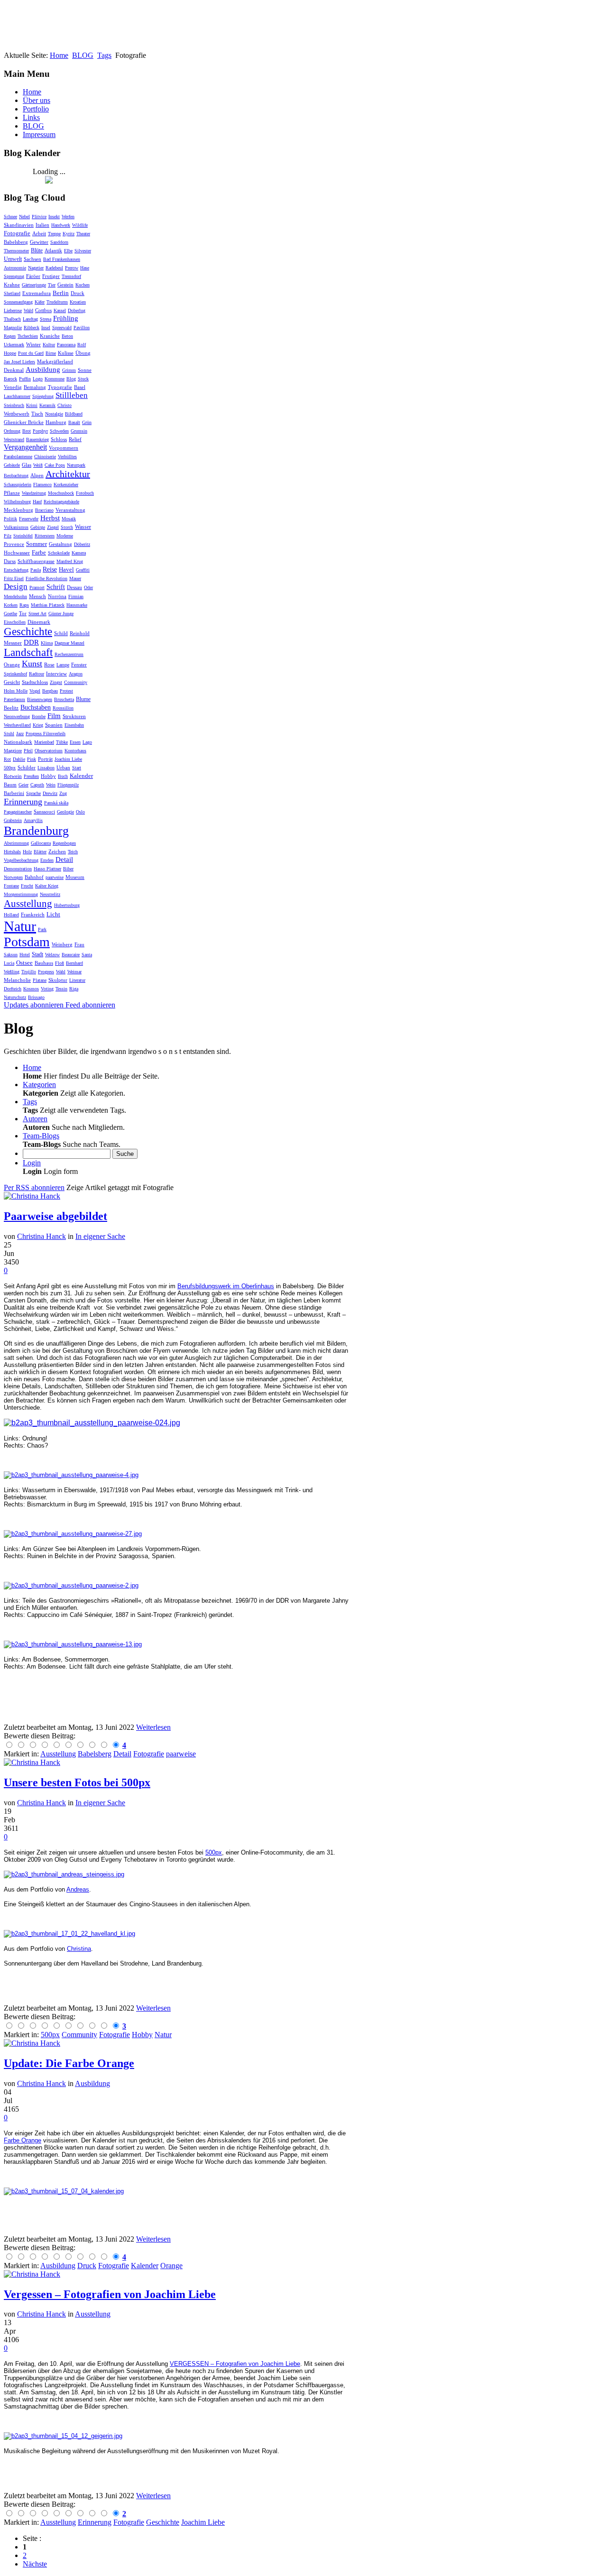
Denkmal (14, 370)
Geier (23, 785)
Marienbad (44, 742)
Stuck (83, 379)
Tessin (61, 989)
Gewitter (39, 242)
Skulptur (58, 980)
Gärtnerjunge (34, 285)
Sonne (85, 370)
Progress (46, 972)
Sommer (37, 544)
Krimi (32, 405)
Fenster (79, 665)
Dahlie (19, 759)
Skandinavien (19, 225)
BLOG (83, 55)
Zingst (56, 682)
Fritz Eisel (14, 578)
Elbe (68, 251)
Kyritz (69, 234)
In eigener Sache (100, 1236)
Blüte (37, 250)
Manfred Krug (70, 561)
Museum (75, 877)
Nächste (35, 2564)
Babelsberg (16, 242)
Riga (74, 989)
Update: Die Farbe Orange (69, 2063)
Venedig (13, 387)
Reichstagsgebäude (61, 502)
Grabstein (13, 820)
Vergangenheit (25, 447)
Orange (12, 665)
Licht (53, 914)
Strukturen (74, 716)
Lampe (63, 665)
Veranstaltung (70, 510)
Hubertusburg (67, 905)
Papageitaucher (18, 812)
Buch (63, 776)
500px (10, 768)
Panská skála (56, 803)
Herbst (50, 518)
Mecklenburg (18, 510)
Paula (36, 570)
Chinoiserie (45, 457)
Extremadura (37, 293)
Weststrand (14, 439)
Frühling (66, 318)
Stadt (37, 954)
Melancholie (17, 980)
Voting (47, 989)
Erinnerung (23, 802)
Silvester (83, 251)
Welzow (52, 955)
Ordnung (12, 431)
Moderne (65, 536)
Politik (10, 519)
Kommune (55, 379)
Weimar (74, 972)
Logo (38, 379)
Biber (68, 869)
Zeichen (57, 851)
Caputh (37, 785)
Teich (73, 852)
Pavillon (82, 328)
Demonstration (18, 869)
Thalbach (12, 319)
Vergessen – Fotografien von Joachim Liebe (110, 2294)
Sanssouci (44, 812)
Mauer (75, 578)
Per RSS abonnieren (34, 1187)
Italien (42, 225)
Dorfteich (13, 989)
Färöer (33, 276)
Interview (56, 674)
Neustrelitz (50, 894)
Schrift (56, 587)
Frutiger (51, 276)
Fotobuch (85, 493)
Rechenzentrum (69, 654)
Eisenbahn (74, 725)
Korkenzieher (66, 485)
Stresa (46, 319)
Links (31, 117)
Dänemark (39, 622)
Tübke (62, 742)
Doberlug (77, 310)
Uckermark (14, 345)
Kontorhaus (75, 751)
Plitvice (39, 217)
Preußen (31, 776)
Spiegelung (43, 396)
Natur (20, 926)
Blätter (40, 852)
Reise (50, 569)
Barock (10, 379)
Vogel (35, 691)
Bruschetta (64, 699)
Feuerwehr (29, 519)
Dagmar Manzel (69, 643)
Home (59, 55)
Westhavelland (17, 725)
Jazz (20, 734)
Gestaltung (60, 544)
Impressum (39, 134)
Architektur (68, 474)
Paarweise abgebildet (55, 1216)
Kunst (32, 664)
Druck (78, 293)
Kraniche (50, 336)
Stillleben (72, 395)
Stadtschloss (35, 682)
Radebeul (54, 268)
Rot (7, 759)
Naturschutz (15, 997)
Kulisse (66, 353)
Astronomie (15, 268)
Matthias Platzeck (48, 605)
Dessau (74, 587)
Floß (60, 963)
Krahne (12, 285)
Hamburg (56, 422)
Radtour (37, 674)
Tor (23, 613)
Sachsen (32, 259)
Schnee (10, 217)
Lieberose (13, 310)
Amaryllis (33, 820)
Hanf (37, 502)
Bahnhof (34, 877)
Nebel (24, 217)
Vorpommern (64, 448)
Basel (80, 387)
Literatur (77, 980)
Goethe (10, 614)
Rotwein (13, 776)
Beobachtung (16, 475)
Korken (11, 605)
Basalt (74, 422)
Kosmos (31, 989)
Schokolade (59, 553)
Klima (47, 643)
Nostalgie (54, 414)
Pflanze (12, 493)
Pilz (8, 536)
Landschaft (28, 652)
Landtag (30, 319)
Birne (51, 353)
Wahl (61, 972)
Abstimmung (16, 843)
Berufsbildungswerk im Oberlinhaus (226, 1286)
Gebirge (38, 527)
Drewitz (50, 793)
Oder (88, 587)
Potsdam (27, 942)
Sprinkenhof (15, 674)
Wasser (83, 527)
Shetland (12, 293)
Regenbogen (64, 843)
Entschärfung (16, 570)
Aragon (76, 674)
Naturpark (76, 465)
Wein (51, 785)
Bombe (39, 716)
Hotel (25, 955)
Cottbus (43, 310)
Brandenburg (36, 831)
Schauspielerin (18, 485)
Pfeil (28, 751)
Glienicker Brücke (24, 422)
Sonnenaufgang (18, 302)
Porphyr (40, 431)
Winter (33, 344)
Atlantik (53, 250)
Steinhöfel (23, 536)
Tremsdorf (71, 276)
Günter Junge (61, 614)
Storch (67, 527)
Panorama (66, 345)
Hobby (48, 776)
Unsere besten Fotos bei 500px (77, 1782)
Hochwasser (17, 553)
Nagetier (36, 268)
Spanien (54, 725)
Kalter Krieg (47, 886)
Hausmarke (77, 605)
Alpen (37, 475)
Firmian (76, 596)
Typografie (60, 387)
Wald (28, 310)
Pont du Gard (31, 353)
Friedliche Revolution (46, 578)
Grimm (69, 370)
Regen (10, 336)
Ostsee (24, 963)
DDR (31, 642)
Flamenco (42, 485)
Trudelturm (57, 302)
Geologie (65, 812)
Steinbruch (14, 405)
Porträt (45, 759)
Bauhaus (44, 963)
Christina (79, 1949)
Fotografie (17, 233)
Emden (47, 860)
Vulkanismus (16, 527)
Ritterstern (45, 536)
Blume (83, 699)
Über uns (37, 100)
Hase (85, 268)
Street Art (37, 614)
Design (16, 586)
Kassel (60, 310)
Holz (27, 852)
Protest (66, 691)
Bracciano (44, 510)
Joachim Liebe (68, 759)
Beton (67, 336)
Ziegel (53, 527)
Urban (63, 767)
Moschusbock (61, 493)
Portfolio (36, 109)
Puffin (25, 379)
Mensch (37, 596)
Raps (24, 605)
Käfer (40, 302)
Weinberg (62, 944)
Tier (52, 285)
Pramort (37, 587)
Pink (32, 759)
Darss (10, 561)
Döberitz (82, 544)
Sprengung (14, 276)
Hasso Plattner (47, 869)
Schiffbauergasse (36, 561)
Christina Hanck (41, 1236)
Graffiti (83, 570)
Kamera (79, 553)
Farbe (39, 552)
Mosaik (69, 519)
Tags (104, 55)
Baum (10, 785)
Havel (66, 569)
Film (54, 716)
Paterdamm (14, 699)
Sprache (33, 793)
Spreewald (62, 328)
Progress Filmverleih (46, 734)
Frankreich (33, 914)
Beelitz (11, 708)
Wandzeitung (34, 493)
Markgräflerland (55, 361)
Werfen (68, 217)
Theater (83, 234)
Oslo (80, 812)
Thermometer (16, 251)
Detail (64, 859)
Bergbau (50, 691)
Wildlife (80, 225)
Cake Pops (55, 465)
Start (77, 768)
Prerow (72, 268)
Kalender (81, 776)
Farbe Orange (23, 2140)
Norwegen (13, 877)
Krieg (38, 725)
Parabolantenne (18, 457)
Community (76, 682)
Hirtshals (12, 852)
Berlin (61, 293)
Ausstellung (28, 904)
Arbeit (39, 233)
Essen (75, 742)
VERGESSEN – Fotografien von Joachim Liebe (235, 2364)
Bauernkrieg (37, 439)
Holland (11, 915)
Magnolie (13, 328)
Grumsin (79, 431)
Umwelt (13, 259)
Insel (46, 328)
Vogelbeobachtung (21, 860)
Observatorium (49, 751)
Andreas (78, 1889)
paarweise (55, 877)
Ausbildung (43, 369)
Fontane (11, 886)
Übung (83, 353)
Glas (27, 465)
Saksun (11, 955)
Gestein (65, 285)
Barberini (14, 793)
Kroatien (78, 302)
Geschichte (28, 632)
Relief (75, 439)
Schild (61, 633)
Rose (49, 665)
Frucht (27, 886)
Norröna (57, 596)
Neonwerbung (17, 716)
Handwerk (61, 225)
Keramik (47, 405)
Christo (64, 405)
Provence (14, 544)
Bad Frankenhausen (62, 259)
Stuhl (9, 734)
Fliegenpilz (68, 785)
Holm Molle (16, 691)
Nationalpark (18, 742)
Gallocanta (41, 843)
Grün (87, 422)
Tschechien (28, 336)
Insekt (54, 217)
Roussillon (63, 708)
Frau (79, 944)
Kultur (49, 345)
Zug (63, 793)
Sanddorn (59, 242)
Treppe (54, 234)
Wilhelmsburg (17, 502)
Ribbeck (32, 328)
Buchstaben (36, 707)
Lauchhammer (17, 396)
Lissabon (46, 768)
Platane (40, 980)
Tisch (37, 414)
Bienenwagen (40, 699)
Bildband (74, 414)
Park (42, 929)
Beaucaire (71, 955)
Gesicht (12, 682)
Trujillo (29, 972)
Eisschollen (15, 622)
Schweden (59, 431)
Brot (27, 431)
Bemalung (35, 387)
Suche (125, 1154)
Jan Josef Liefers (19, 362)
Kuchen (83, 285)
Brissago (36, 997)
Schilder (27, 767)
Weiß (38, 465)
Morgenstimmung (21, 894)
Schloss (59, 439)
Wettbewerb (17, 414)
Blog (71, 379)
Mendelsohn (15, 596)
